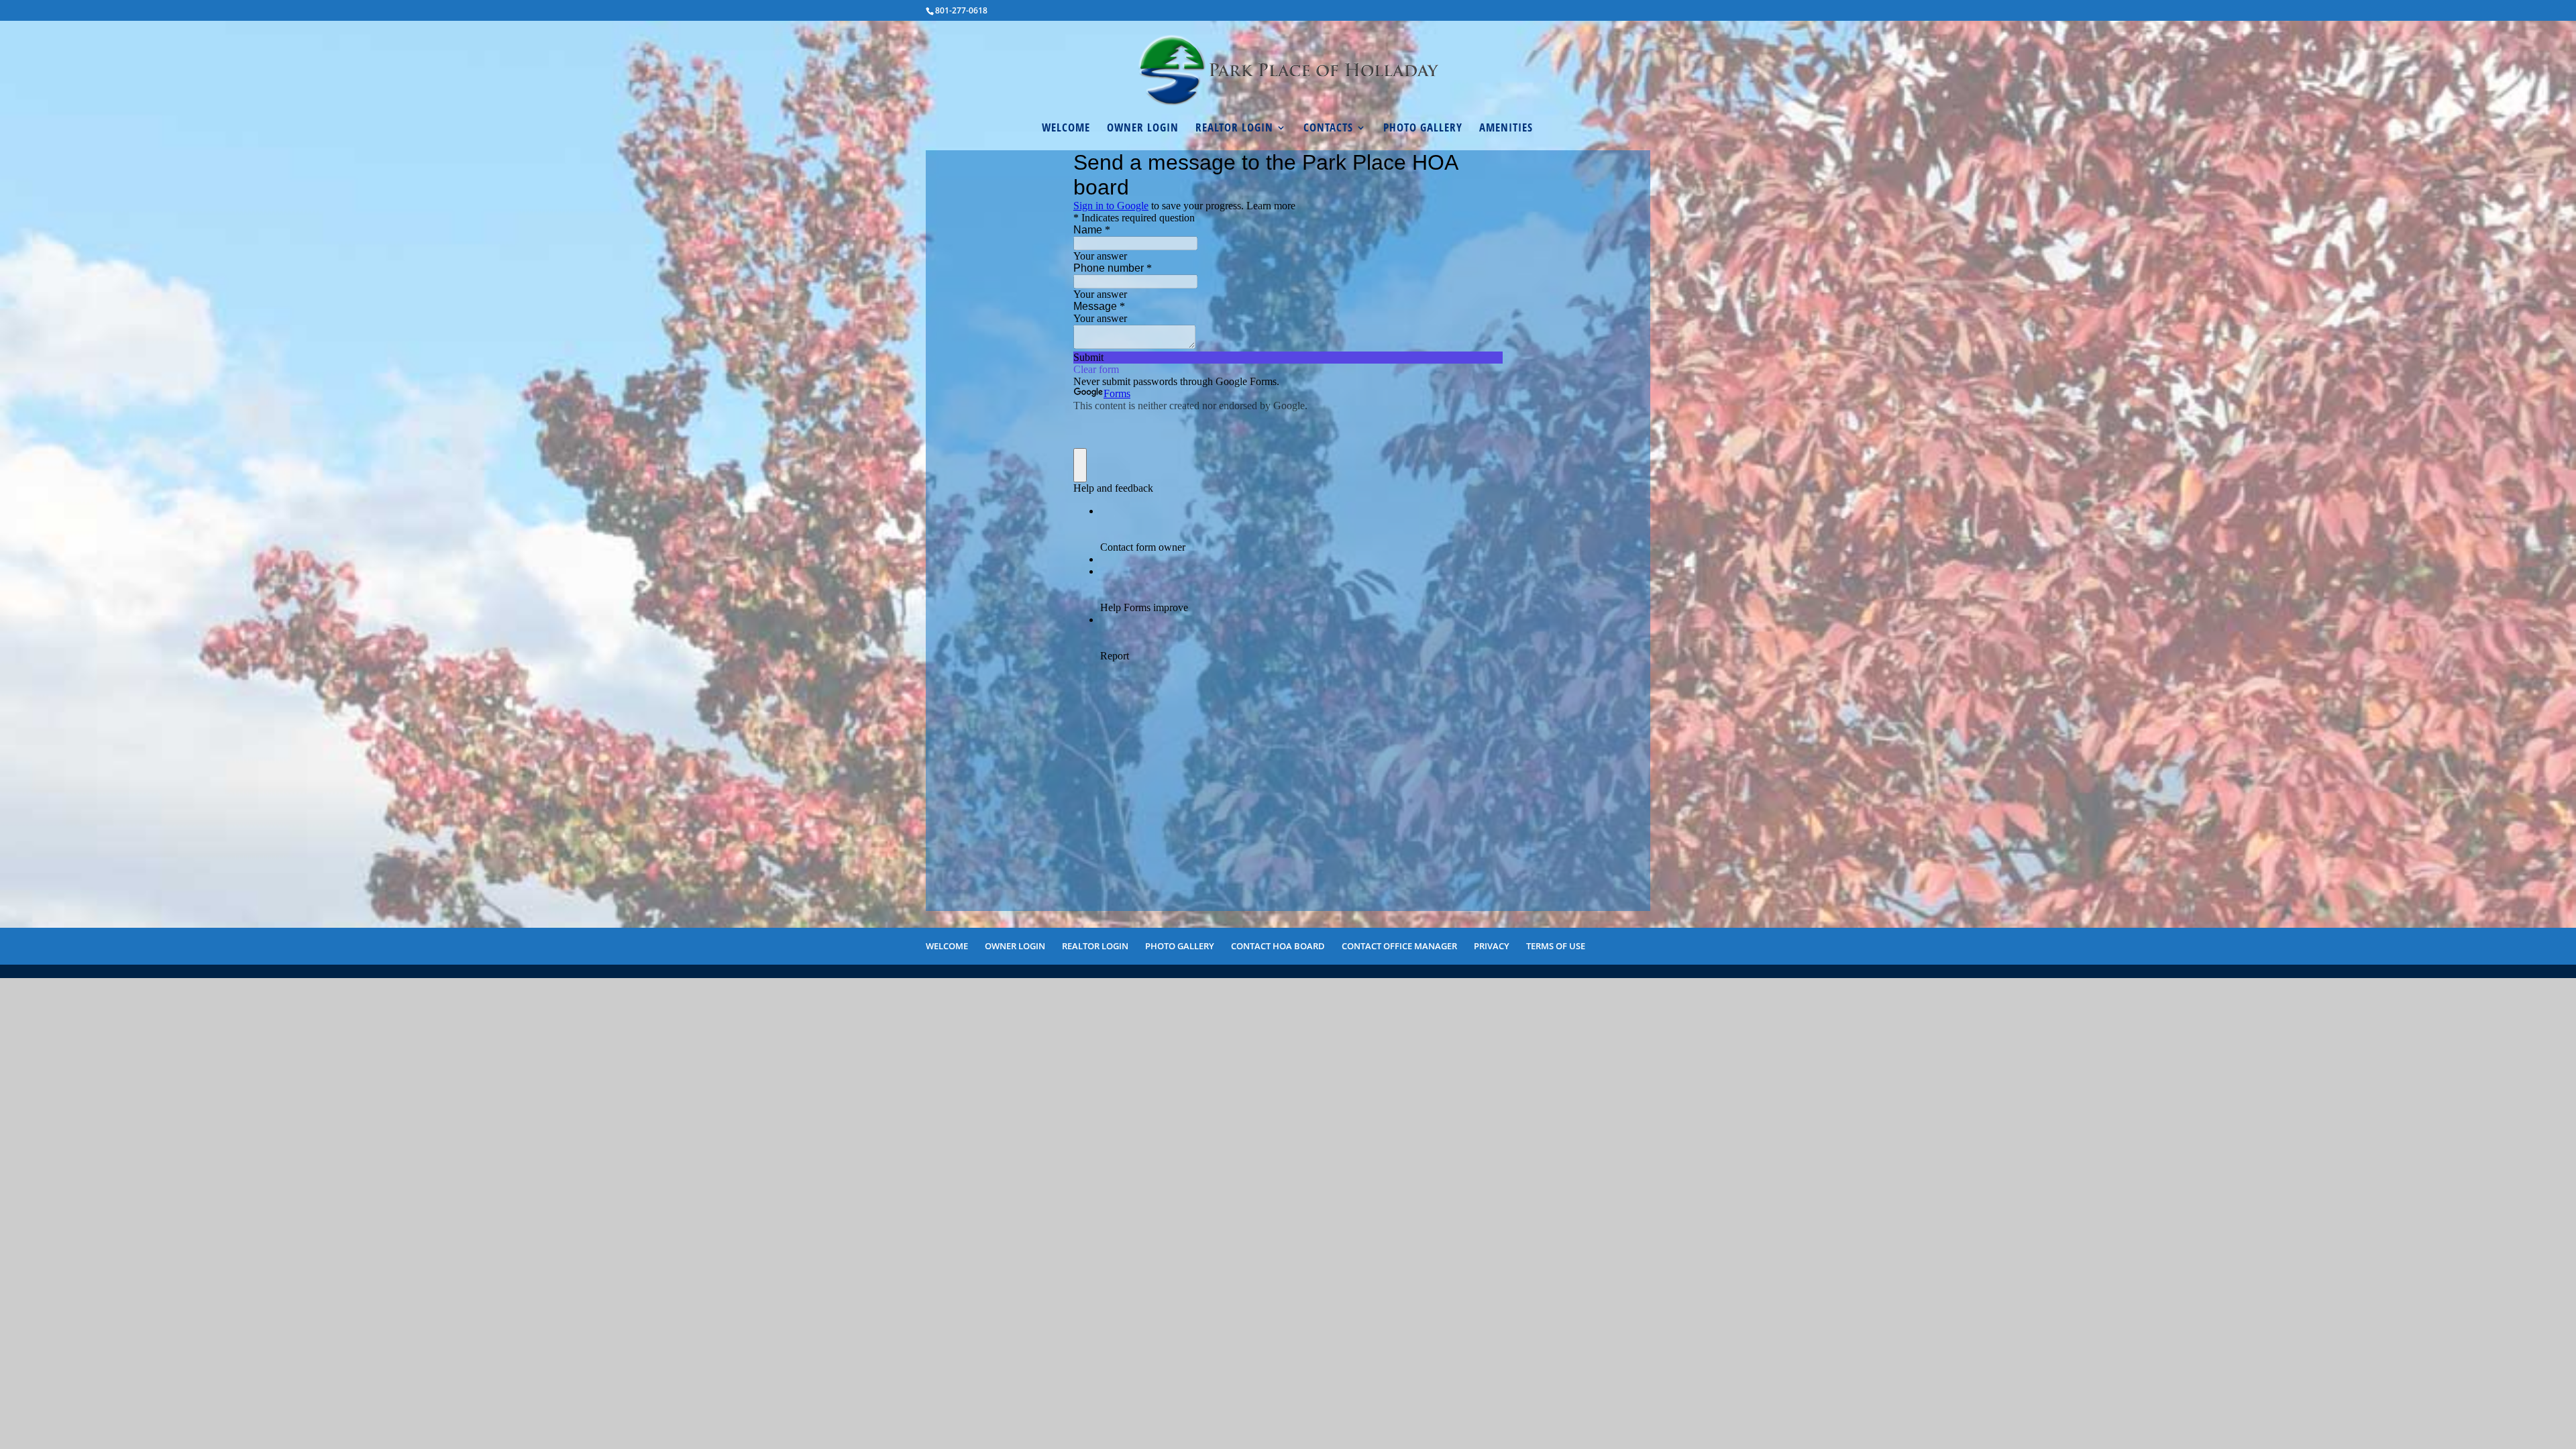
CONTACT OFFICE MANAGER (1399, 946)
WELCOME (1066, 129)
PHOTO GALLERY (1423, 129)
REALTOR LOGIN (1234, 129)
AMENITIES (1506, 129)
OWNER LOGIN (1143, 129)
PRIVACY (1492, 946)
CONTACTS (1328, 129)
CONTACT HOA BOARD (1278, 946)
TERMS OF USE (1556, 946)
